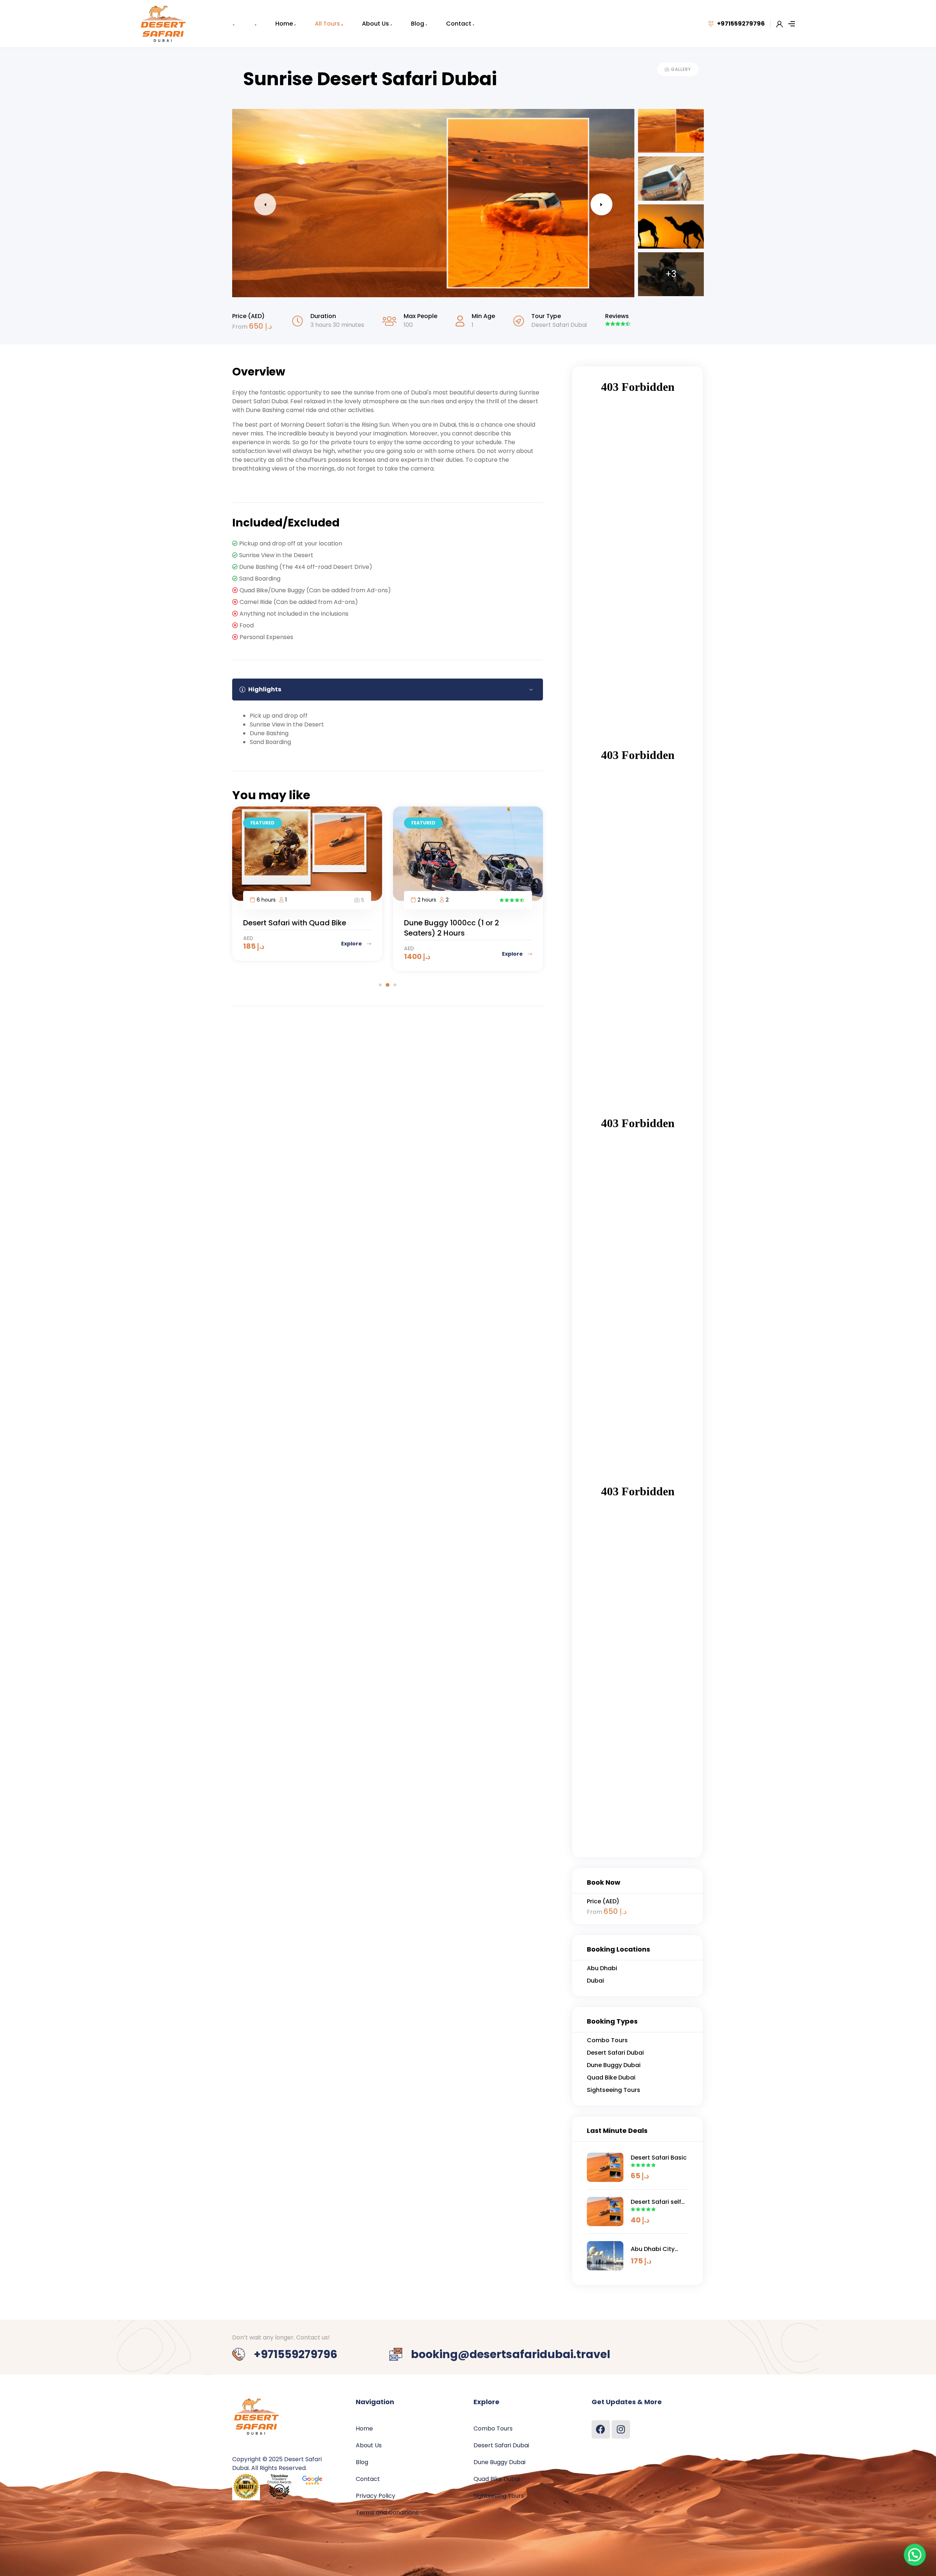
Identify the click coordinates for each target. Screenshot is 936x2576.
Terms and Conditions (387, 2513)
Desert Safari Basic (659, 2158)
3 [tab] (395, 985)
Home (284, 24)
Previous (265, 204)
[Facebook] (601, 2429)
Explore (352, 954)
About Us (375, 24)
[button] (915, 2555)
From (241, 327)
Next (601, 204)
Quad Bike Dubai (497, 2479)
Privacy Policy (375, 2496)
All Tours (327, 24)
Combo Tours (493, 2428)
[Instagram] (621, 2429)
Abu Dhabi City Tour (653, 2249)
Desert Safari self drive (656, 2202)
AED (248, 948)
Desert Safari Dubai (559, 325)
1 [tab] (380, 985)
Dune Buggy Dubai (499, 2462)
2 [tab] (388, 985)
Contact (459, 24)
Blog (418, 24)
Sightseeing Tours (499, 2496)
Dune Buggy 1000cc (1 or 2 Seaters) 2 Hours (291, 928)
